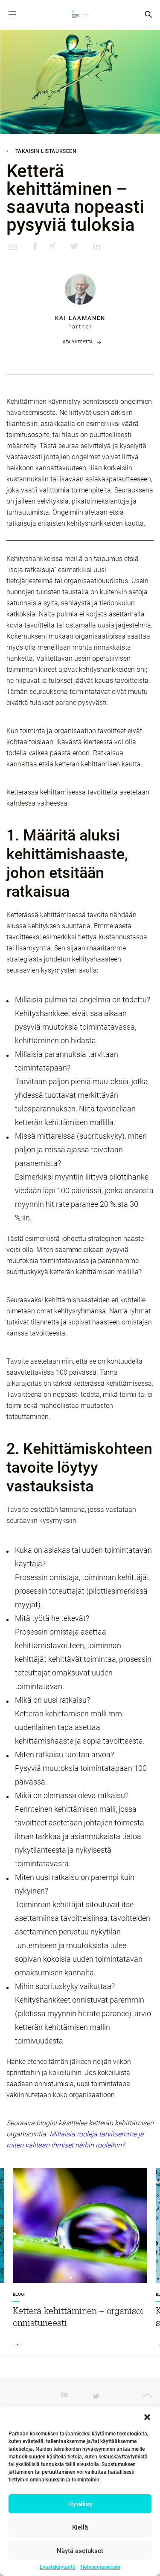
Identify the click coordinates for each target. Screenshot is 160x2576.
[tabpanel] (80, 2262)
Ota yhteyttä (78, 342)
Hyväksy (80, 2504)
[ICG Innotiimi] (80, 15)
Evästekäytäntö (58, 2567)
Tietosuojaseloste (100, 2567)
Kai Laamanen (80, 318)
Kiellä (80, 2527)
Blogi (19, 2294)
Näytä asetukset (80, 2551)
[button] (147, 2417)
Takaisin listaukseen (45, 151)
